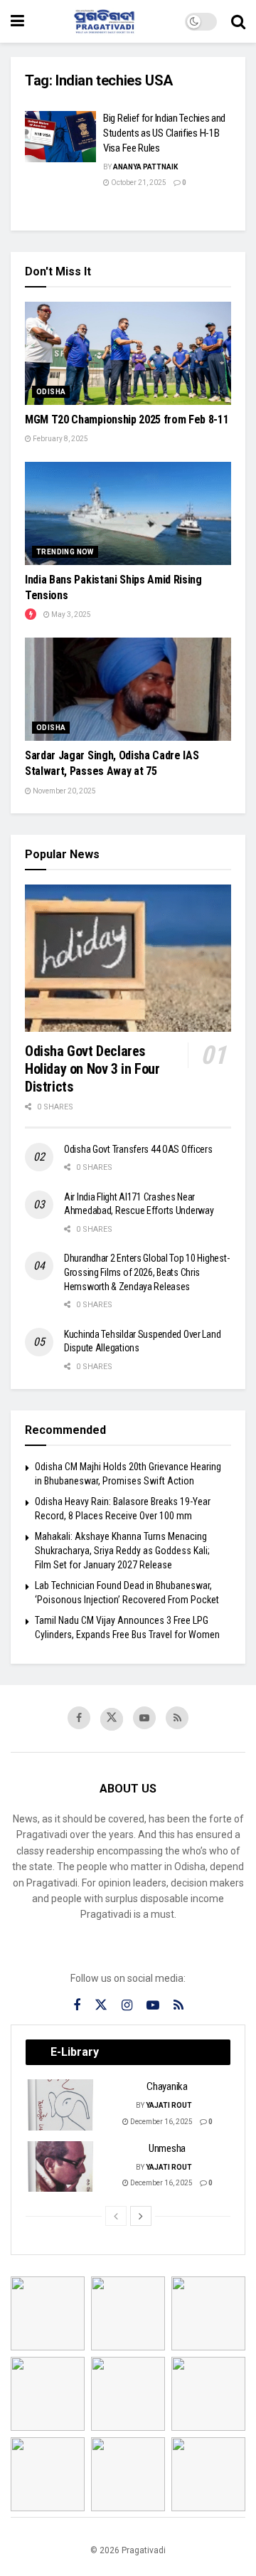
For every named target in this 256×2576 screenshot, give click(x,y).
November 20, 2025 (64, 791)
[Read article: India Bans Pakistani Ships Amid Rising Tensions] (128, 513)
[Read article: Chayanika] (61, 2105)
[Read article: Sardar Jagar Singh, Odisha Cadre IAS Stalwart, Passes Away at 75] (128, 689)
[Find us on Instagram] (127, 2006)
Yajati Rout (169, 2105)
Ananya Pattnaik (145, 167)
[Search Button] (238, 21)
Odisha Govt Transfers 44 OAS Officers (138, 1149)
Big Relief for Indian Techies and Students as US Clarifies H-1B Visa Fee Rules (164, 133)
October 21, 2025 (138, 183)
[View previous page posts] (116, 2216)
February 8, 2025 (60, 439)
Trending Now (65, 552)
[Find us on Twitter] (112, 1719)
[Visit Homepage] (105, 21)
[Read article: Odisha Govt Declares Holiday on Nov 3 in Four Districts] (128, 958)
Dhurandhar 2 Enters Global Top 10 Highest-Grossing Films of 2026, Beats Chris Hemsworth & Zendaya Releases (146, 1272)
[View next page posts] (141, 2216)
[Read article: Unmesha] (61, 2167)
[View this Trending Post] (31, 614)
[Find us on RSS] (177, 1718)
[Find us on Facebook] (79, 1718)
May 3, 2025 (70, 614)
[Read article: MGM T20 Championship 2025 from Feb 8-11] (128, 353)
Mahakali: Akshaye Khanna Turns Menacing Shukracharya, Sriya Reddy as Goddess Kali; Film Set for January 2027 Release (122, 1550)
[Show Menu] (17, 21)
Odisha (51, 392)
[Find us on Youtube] (144, 1718)
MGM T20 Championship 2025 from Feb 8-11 (127, 419)
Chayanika (167, 2086)
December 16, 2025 (161, 2122)
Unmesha (167, 2148)
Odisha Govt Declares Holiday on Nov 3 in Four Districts (92, 1069)
